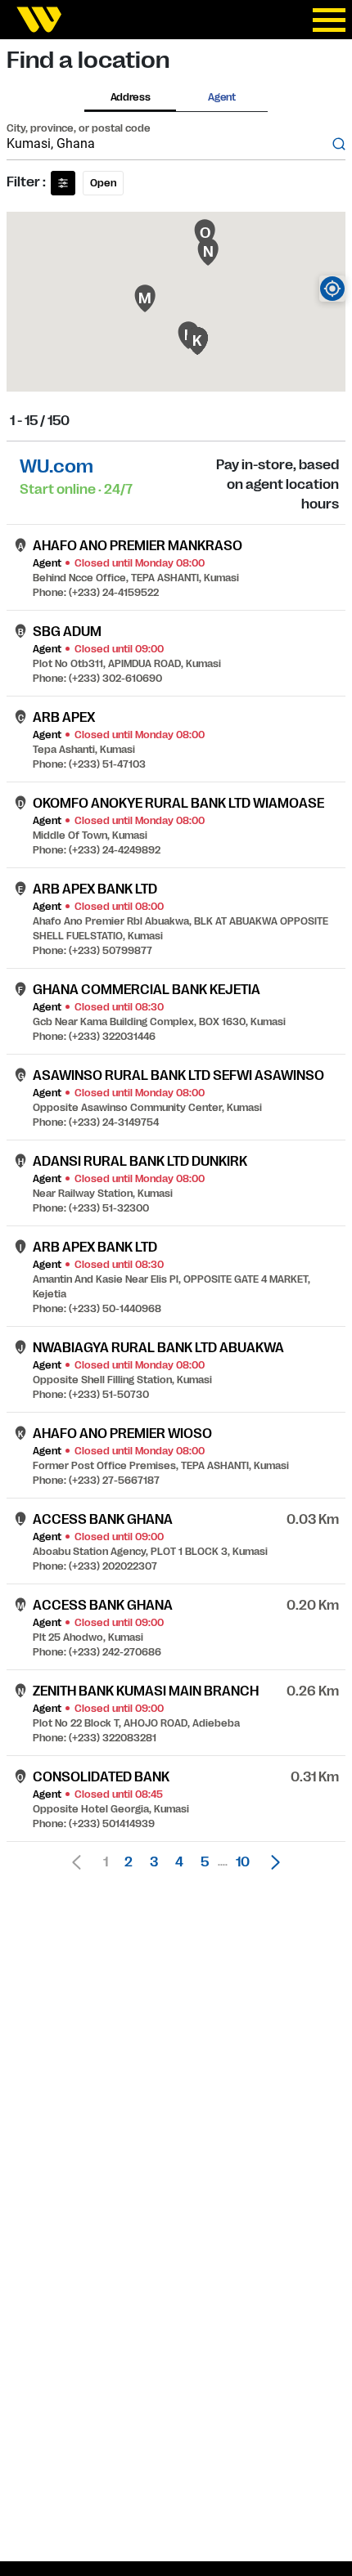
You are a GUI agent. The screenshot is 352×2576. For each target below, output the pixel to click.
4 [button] (179, 1862)
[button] (271, 1862)
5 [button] (205, 1862)
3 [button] (154, 1862)
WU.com (56, 466)
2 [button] (129, 1862)
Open (103, 183)
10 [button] (243, 1862)
